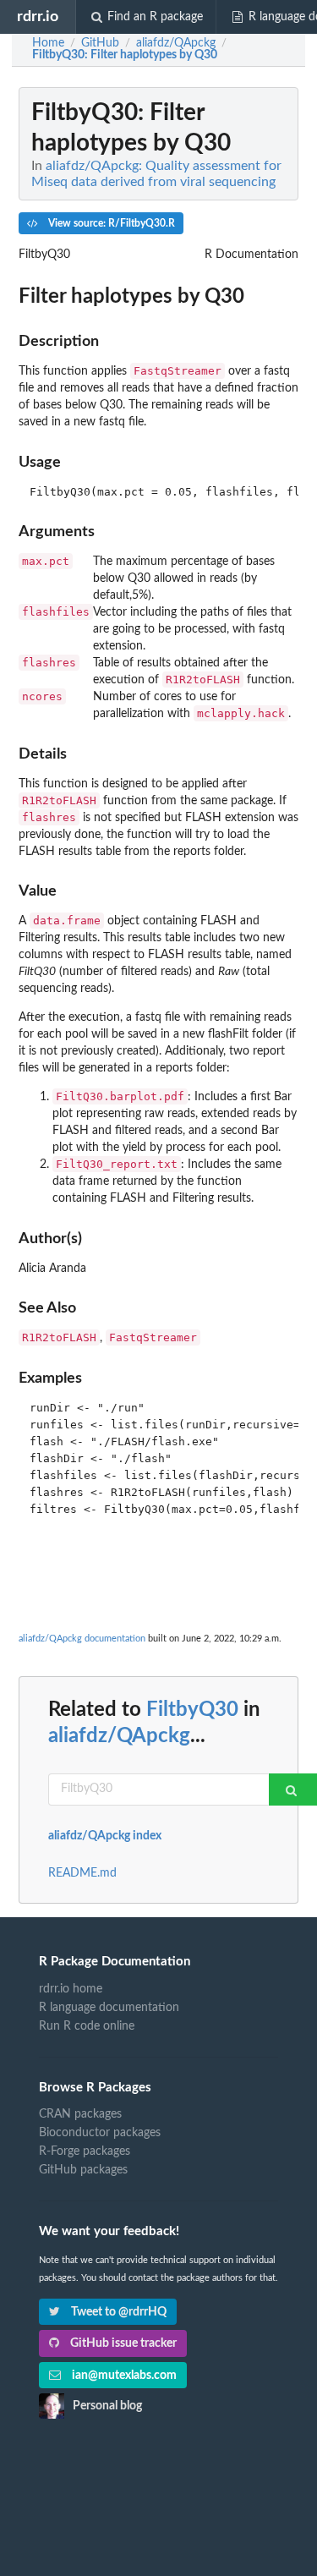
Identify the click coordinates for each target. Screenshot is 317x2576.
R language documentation (109, 2008)
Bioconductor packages (100, 2133)
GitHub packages (83, 2170)
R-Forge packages (85, 2151)
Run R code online (87, 2026)
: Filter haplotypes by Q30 (125, 55)
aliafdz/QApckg (119, 1736)
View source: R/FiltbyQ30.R (110, 223)
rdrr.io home (71, 1989)
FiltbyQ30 (192, 1710)
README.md (82, 1873)
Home (48, 43)
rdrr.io (38, 16)
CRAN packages (80, 2114)
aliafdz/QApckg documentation (82, 1639)
